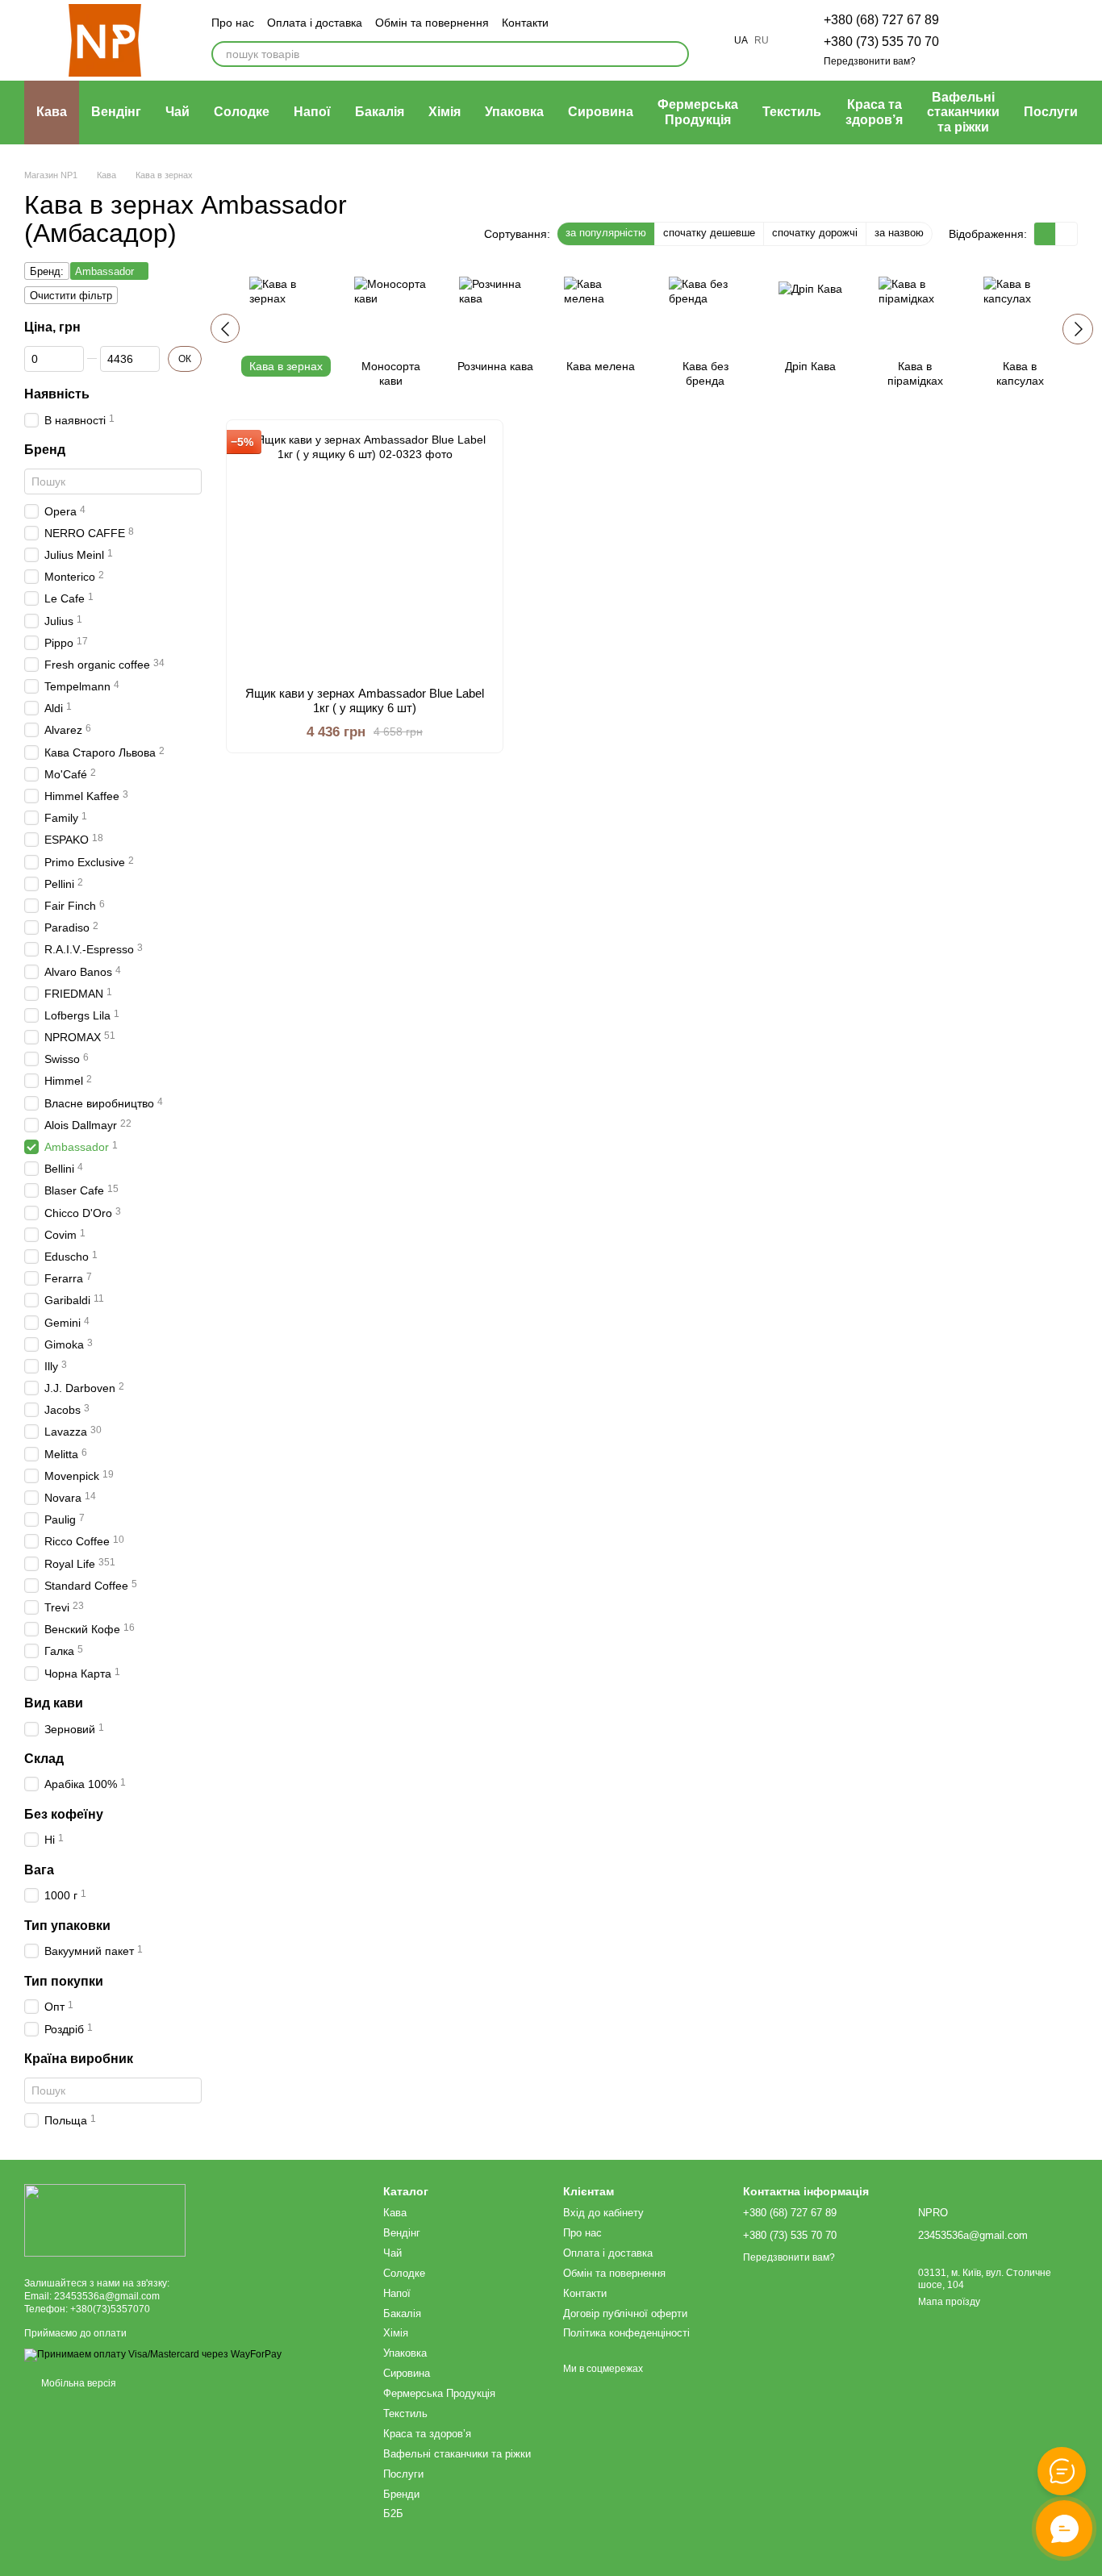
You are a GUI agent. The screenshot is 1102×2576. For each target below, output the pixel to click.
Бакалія (380, 112)
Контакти (525, 23)
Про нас (233, 23)
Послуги (1051, 112)
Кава (52, 112)
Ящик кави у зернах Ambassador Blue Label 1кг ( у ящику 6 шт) (365, 700)
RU (762, 40)
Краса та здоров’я (874, 112)
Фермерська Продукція (698, 112)
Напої (312, 112)
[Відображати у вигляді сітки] (1045, 233)
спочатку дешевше (709, 233)
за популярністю (606, 233)
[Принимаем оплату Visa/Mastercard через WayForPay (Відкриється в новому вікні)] (153, 2354)
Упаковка (514, 112)
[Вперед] (1078, 329)
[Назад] (225, 328)
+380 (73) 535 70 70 (881, 42)
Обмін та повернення (432, 23)
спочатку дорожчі (815, 233)
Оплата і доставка (315, 23)
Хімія (445, 112)
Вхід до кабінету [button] (603, 2213)
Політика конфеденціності (626, 2333)
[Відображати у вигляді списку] (1067, 233)
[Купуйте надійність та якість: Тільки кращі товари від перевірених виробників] (105, 2220)
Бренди (401, 2494)
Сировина (601, 112)
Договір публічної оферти (625, 2313)
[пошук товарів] (676, 54)
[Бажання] (981, 40)
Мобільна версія (77, 2383)
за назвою (899, 233)
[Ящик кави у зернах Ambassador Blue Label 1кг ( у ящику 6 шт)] (365, 553)
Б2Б (393, 2513)
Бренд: (47, 271)
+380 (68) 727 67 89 (881, 20)
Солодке (242, 112)
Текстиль (792, 112)
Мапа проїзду (949, 2302)
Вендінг (116, 112)
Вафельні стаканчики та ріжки (963, 112)
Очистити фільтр (71, 296)
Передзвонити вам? (870, 61)
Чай (177, 112)
